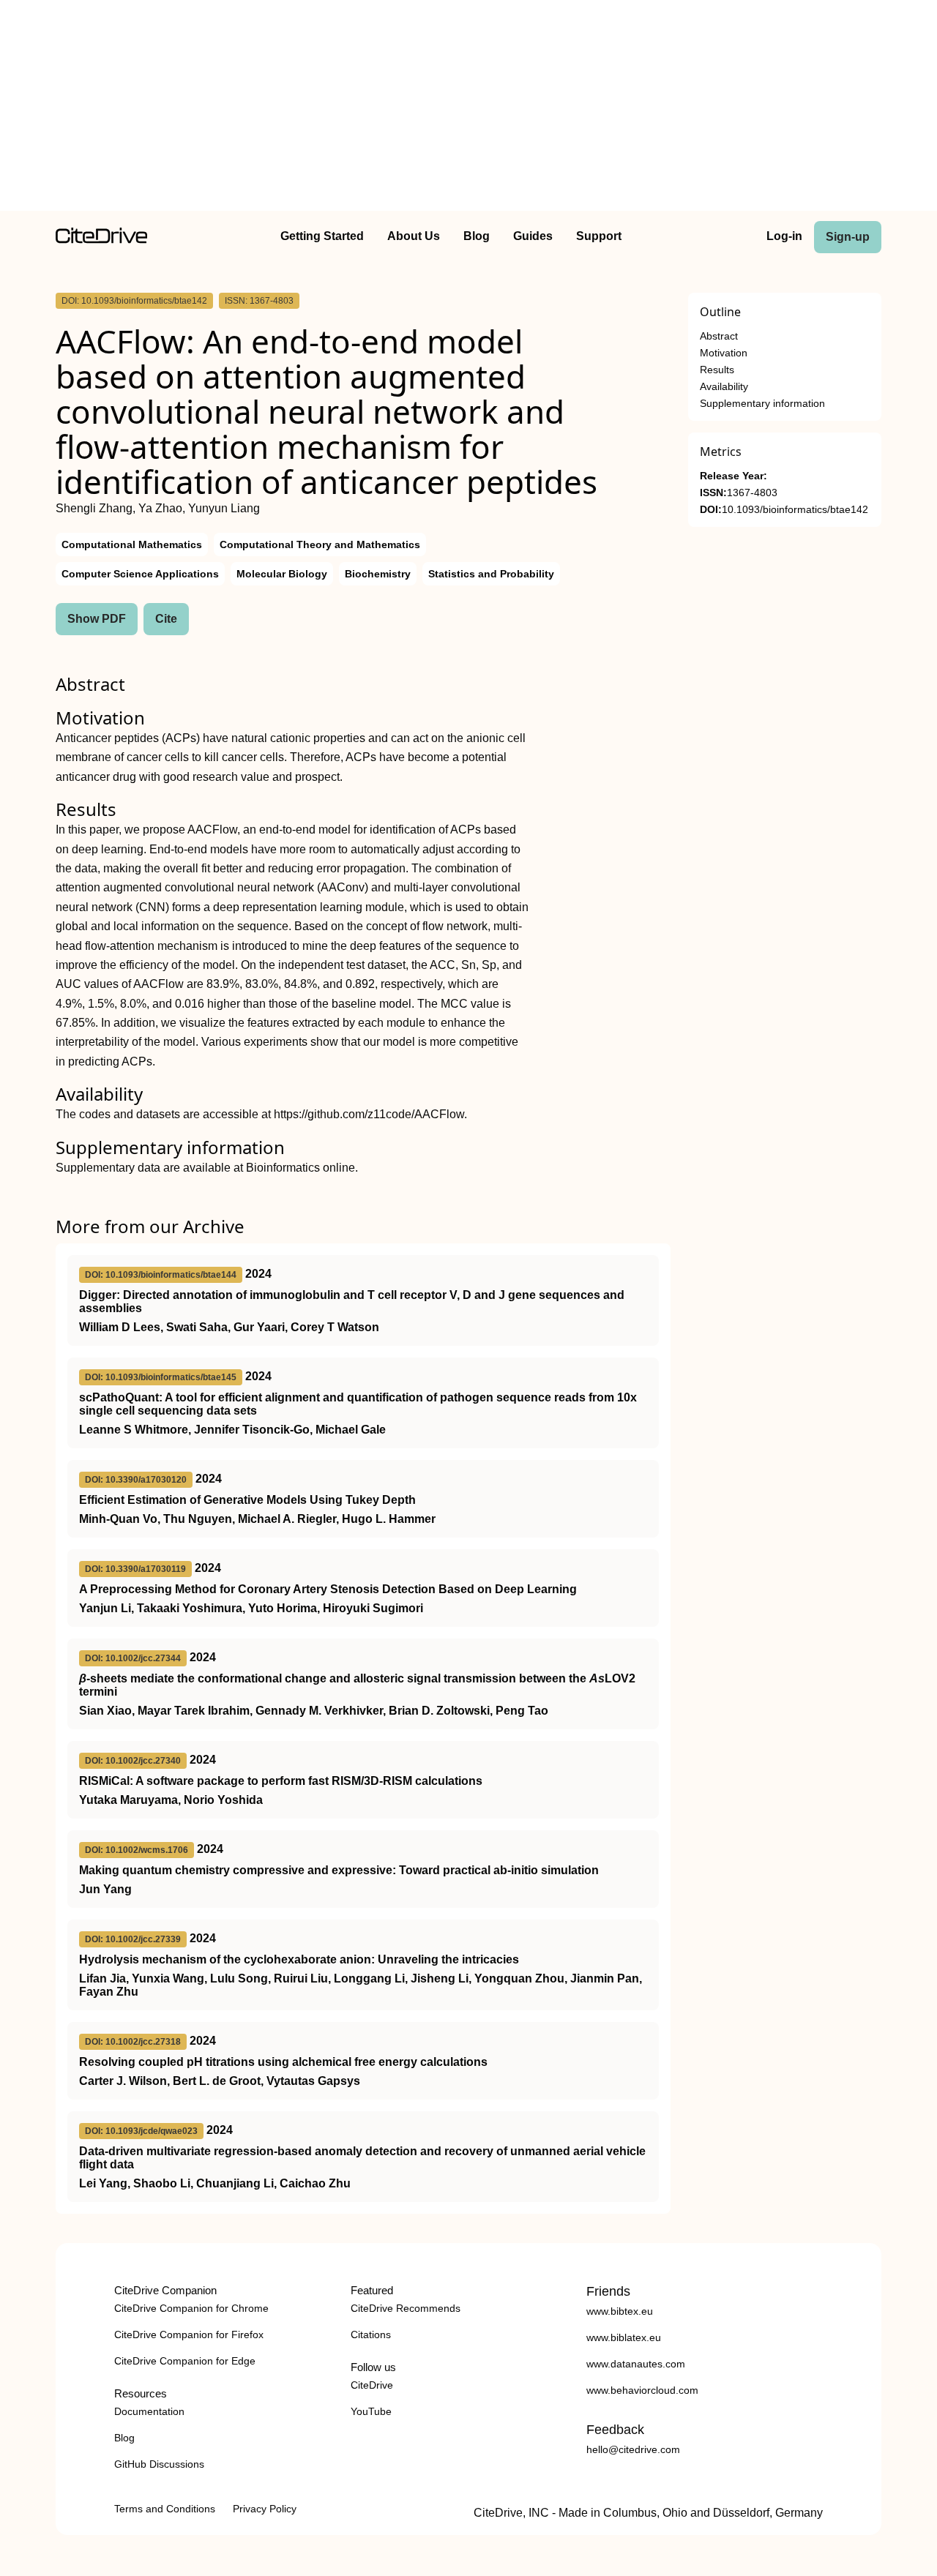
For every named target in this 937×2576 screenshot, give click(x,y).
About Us (414, 236)
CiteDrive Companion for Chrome (191, 2308)
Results (717, 370)
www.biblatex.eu (624, 2337)
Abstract (719, 336)
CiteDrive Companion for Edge (185, 2361)
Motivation (724, 353)
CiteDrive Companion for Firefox (189, 2334)
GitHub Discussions (159, 2464)
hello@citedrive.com (633, 2449)
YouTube (371, 2411)
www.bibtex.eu (620, 2311)
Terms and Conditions (165, 2509)
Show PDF (97, 619)
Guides (533, 236)
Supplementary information (762, 404)
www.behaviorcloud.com (642, 2390)
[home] (101, 240)
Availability (724, 387)
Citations (371, 2334)
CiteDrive (372, 2385)
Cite (166, 619)
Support (599, 236)
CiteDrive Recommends (406, 2308)
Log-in (784, 236)
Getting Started (322, 236)
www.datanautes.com (636, 2364)
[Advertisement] (468, 108)
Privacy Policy (265, 2509)
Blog (477, 236)
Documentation (149, 2411)
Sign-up (848, 237)
